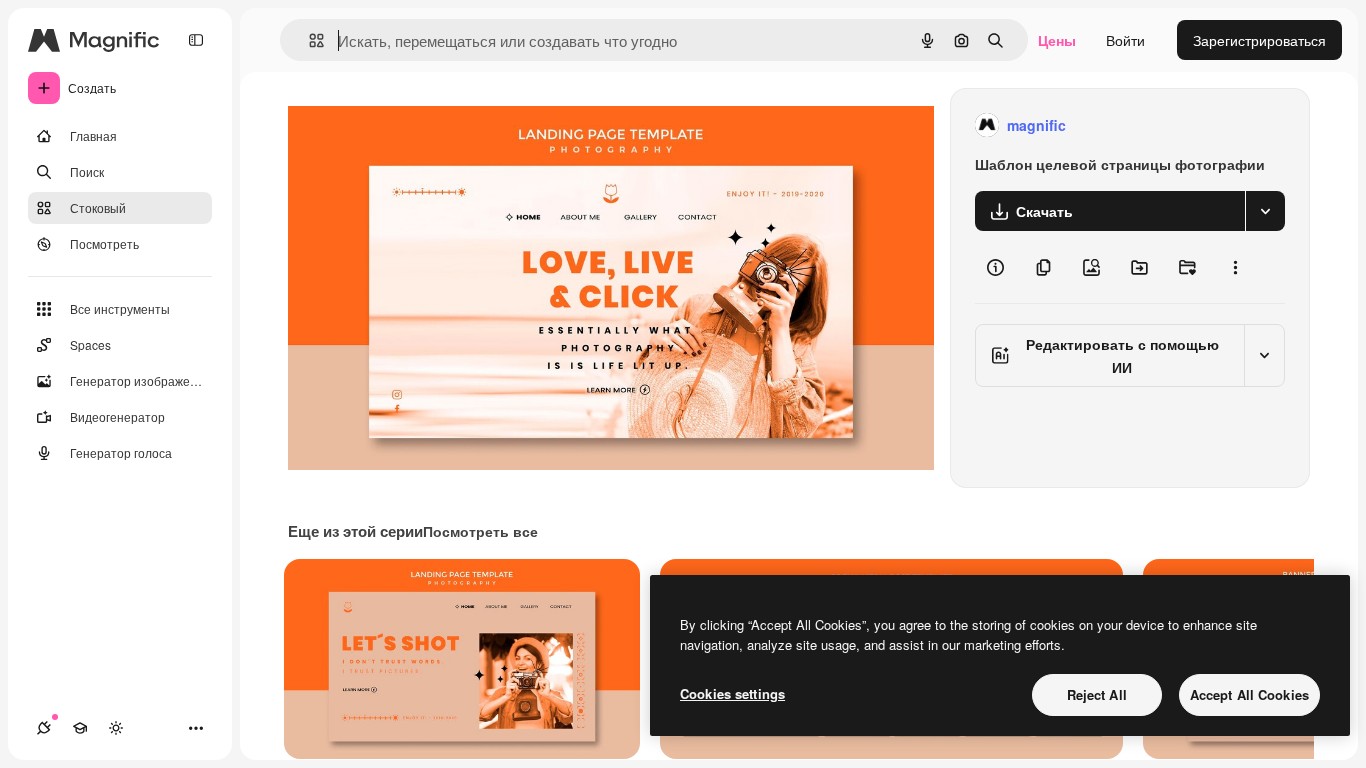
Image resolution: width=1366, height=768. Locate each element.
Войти (1125, 40)
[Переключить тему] (116, 728)
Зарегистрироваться (1259, 40)
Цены (1057, 40)
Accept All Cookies (1249, 694)
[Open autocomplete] (308, 40)
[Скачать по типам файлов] (1265, 211)
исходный (422, 125)
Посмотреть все (480, 531)
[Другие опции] (1235, 267)
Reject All (1097, 694)
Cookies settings (732, 693)
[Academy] (80, 728)
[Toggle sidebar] (196, 40)
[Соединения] (44, 728)
